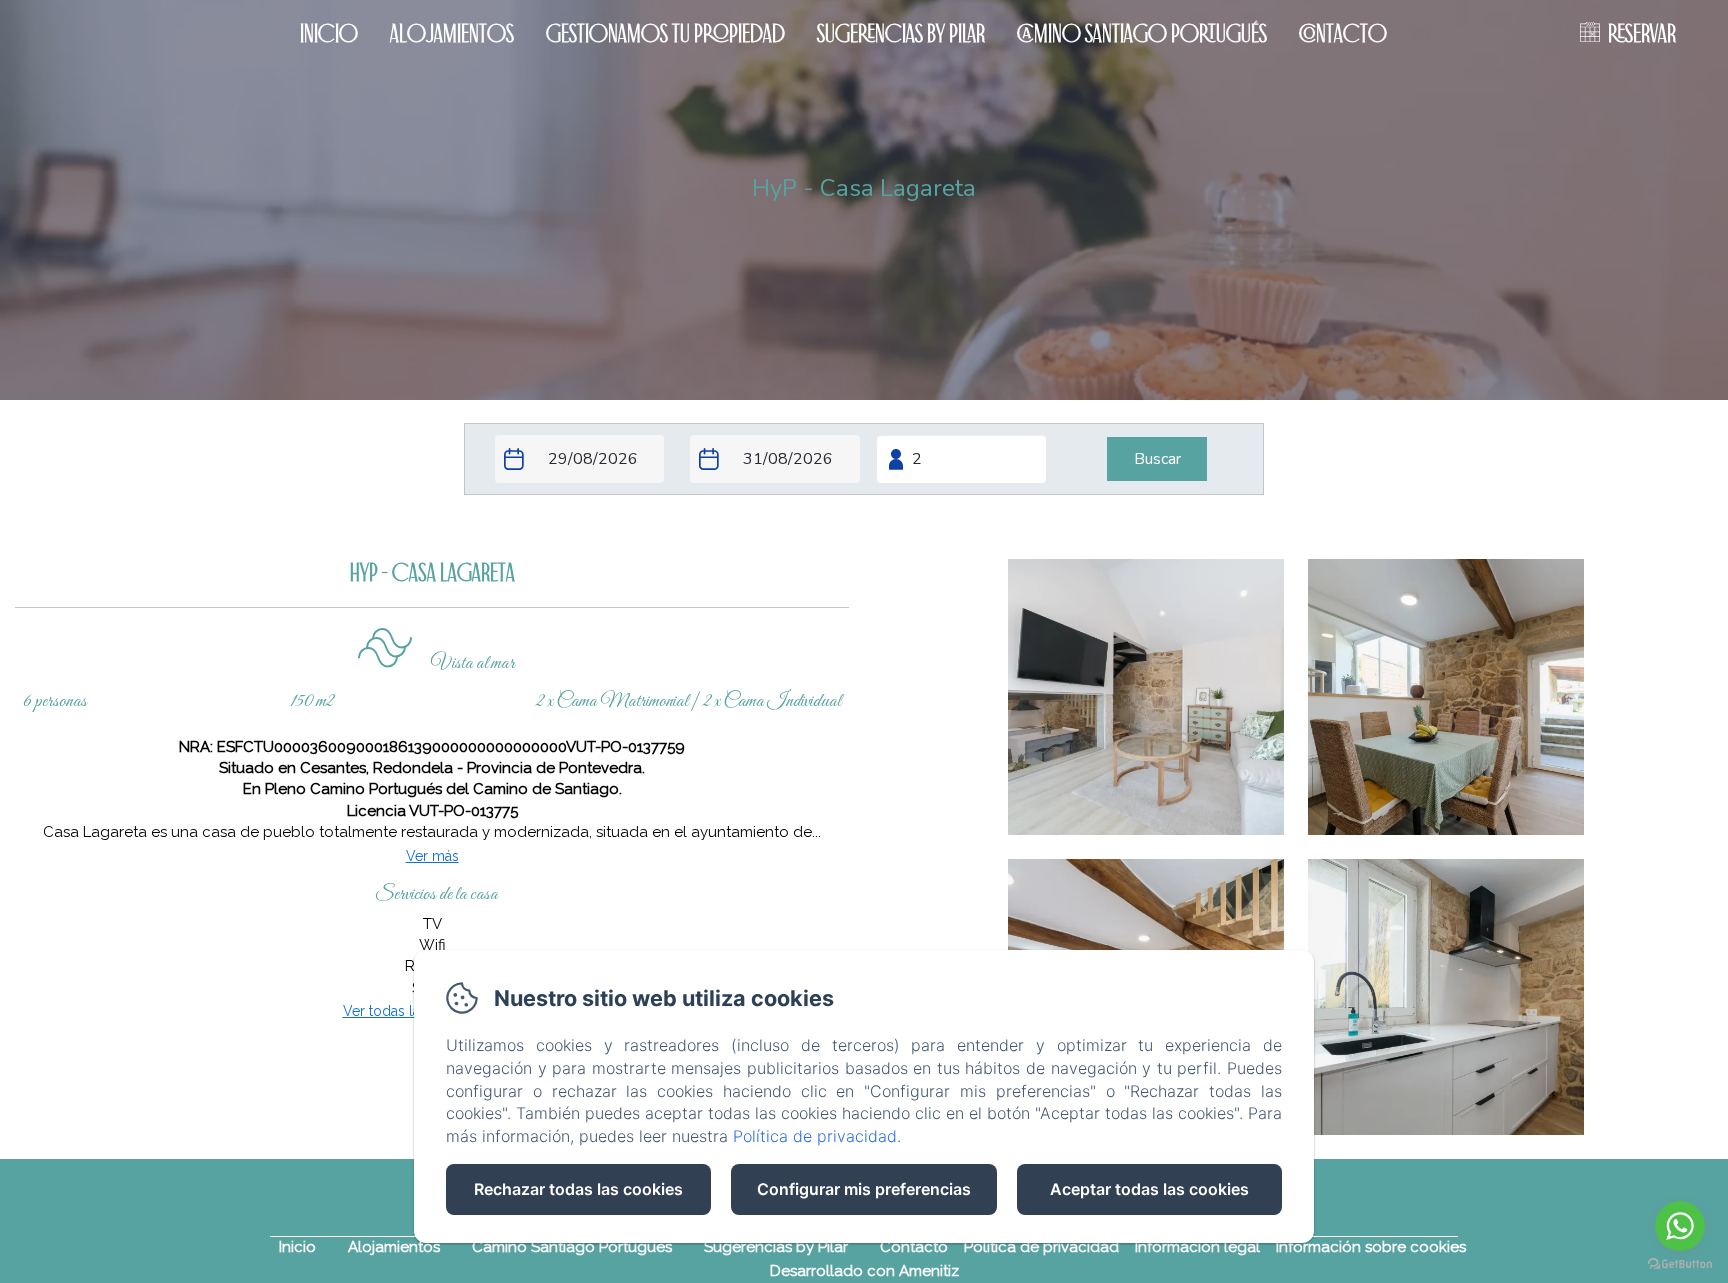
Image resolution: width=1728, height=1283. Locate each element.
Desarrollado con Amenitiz (864, 1271)
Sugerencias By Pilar (901, 33)
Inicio (329, 33)
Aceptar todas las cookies (1149, 1189)
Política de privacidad (1041, 1247)
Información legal (1197, 1247)
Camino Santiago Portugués (572, 1247)
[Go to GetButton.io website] (1680, 1263)
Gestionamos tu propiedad (665, 33)
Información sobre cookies (1371, 1247)
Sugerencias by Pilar (776, 1247)
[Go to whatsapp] (1680, 1226)
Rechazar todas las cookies (578, 1189)
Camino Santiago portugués (1142, 33)
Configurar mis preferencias (864, 1189)
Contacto (1343, 33)
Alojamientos (452, 33)
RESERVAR (1642, 33)
